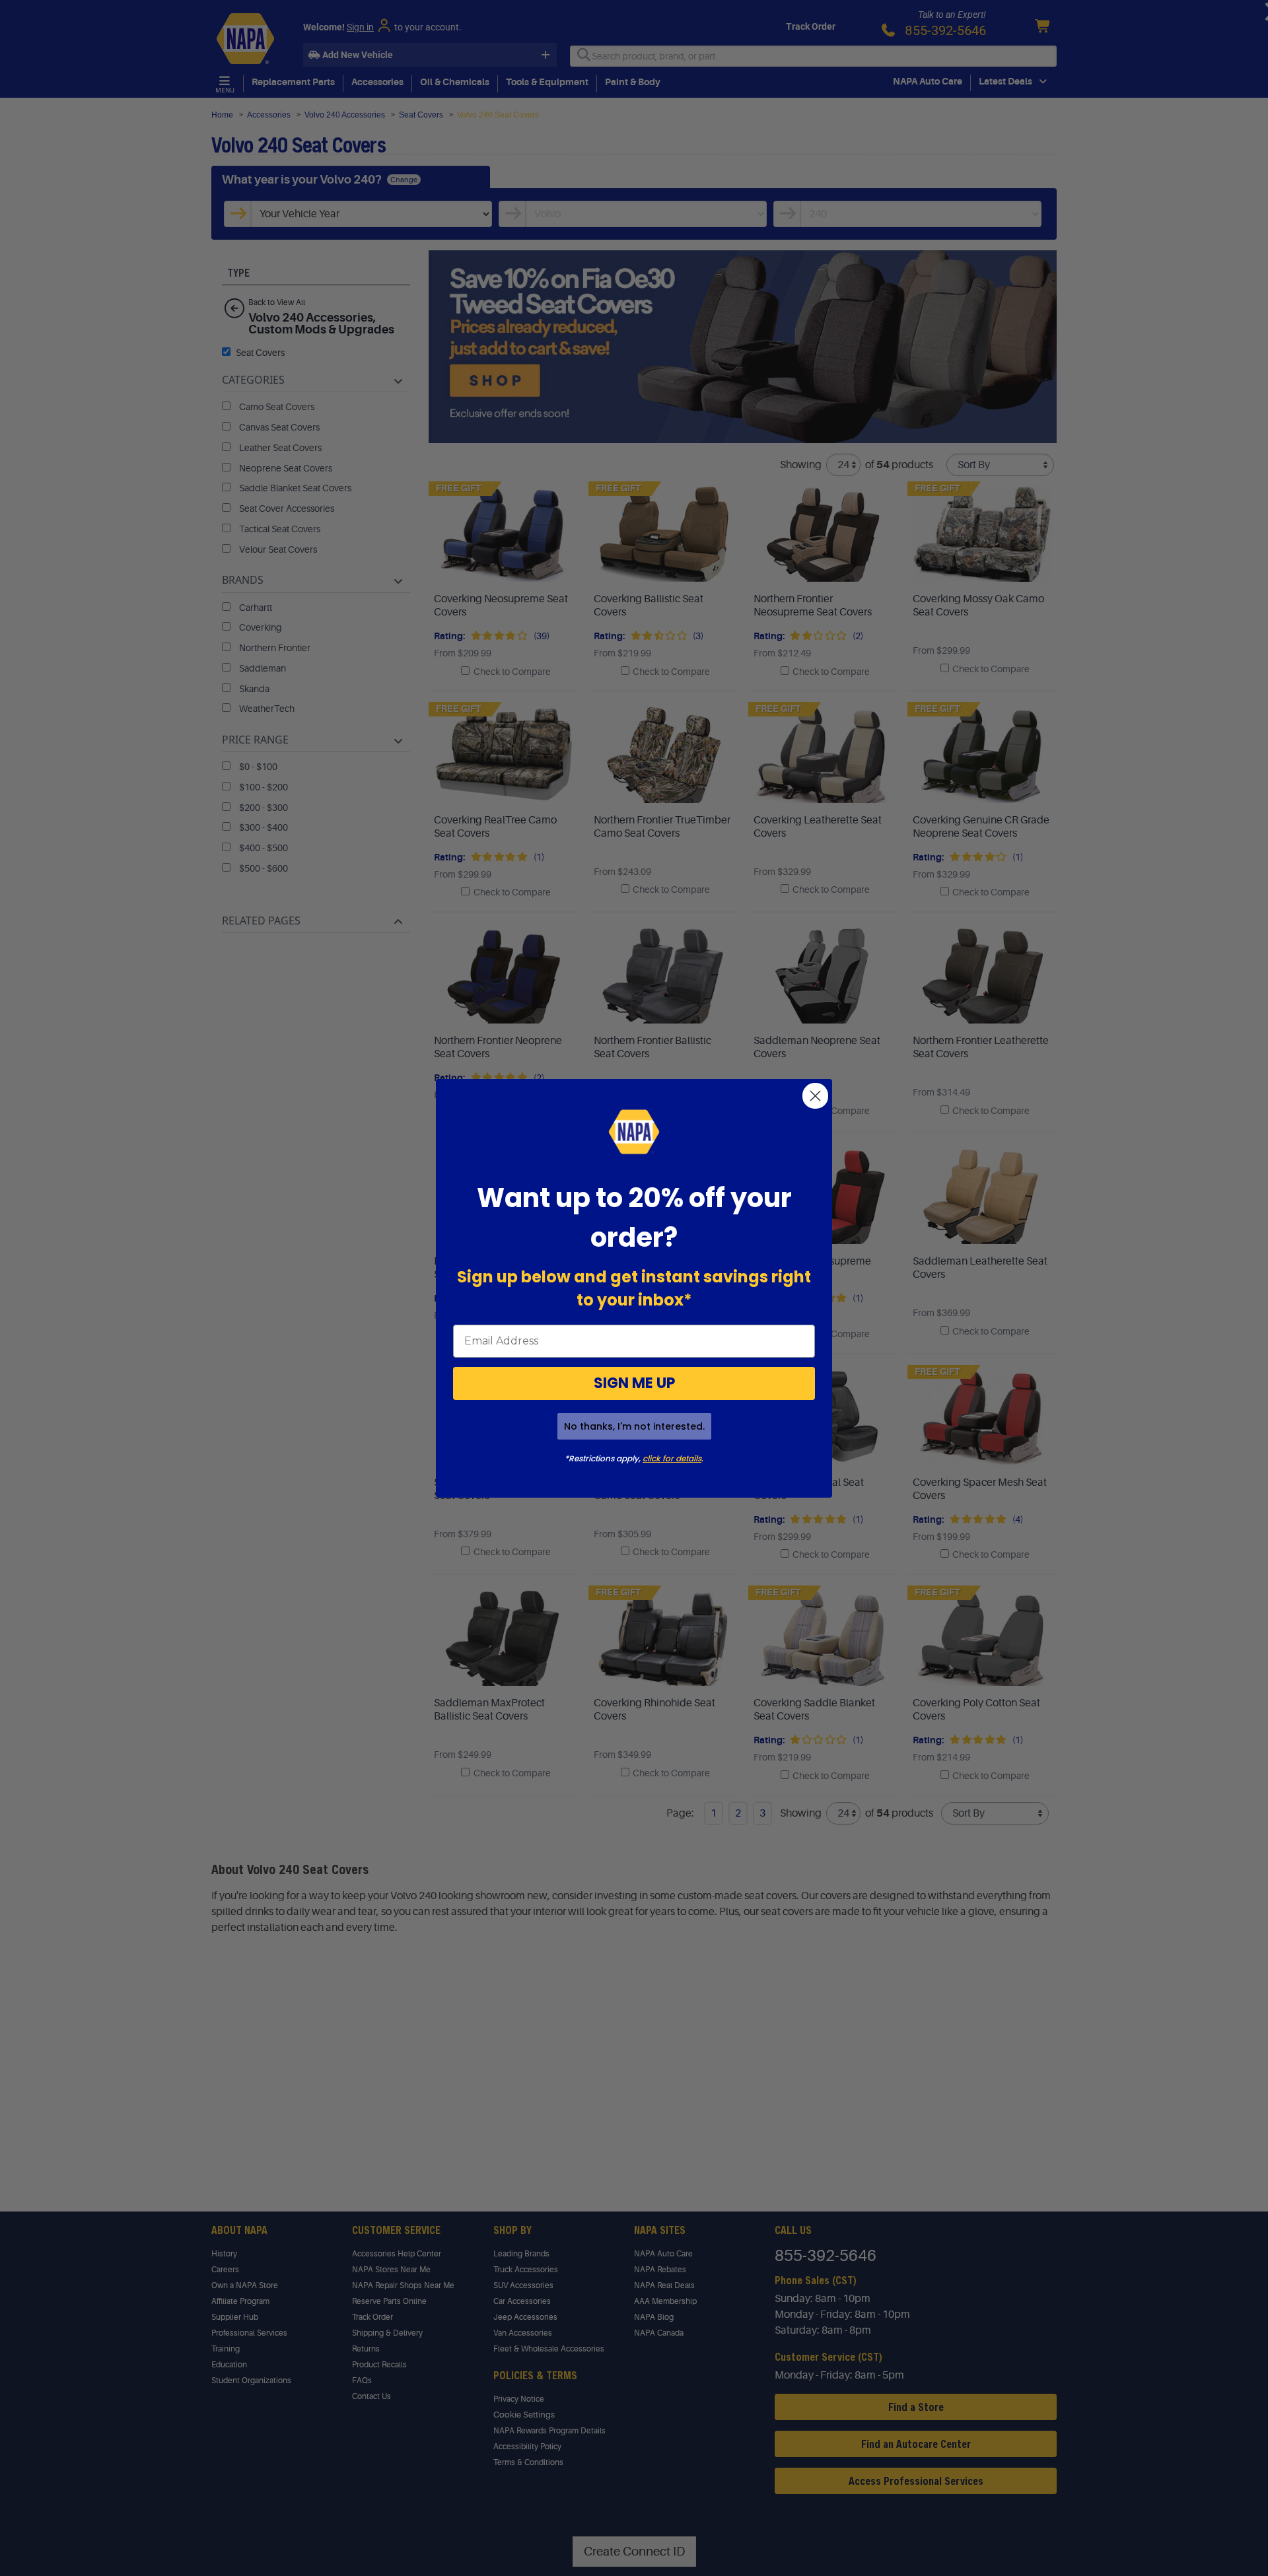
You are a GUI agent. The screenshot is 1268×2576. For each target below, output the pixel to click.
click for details (672, 1458)
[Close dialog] (815, 1096)
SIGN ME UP (634, 1383)
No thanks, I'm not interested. (634, 1426)
